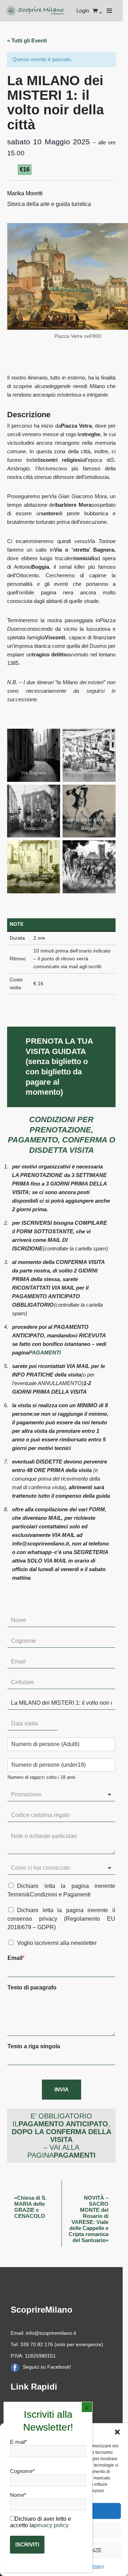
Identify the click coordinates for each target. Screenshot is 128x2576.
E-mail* (18, 2442)
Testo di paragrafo (32, 1988)
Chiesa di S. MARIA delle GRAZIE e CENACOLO (30, 2207)
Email (16, 1958)
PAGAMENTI (45, 1352)
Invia (62, 2089)
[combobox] (61, 1868)
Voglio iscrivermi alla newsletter (57, 1943)
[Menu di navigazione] (109, 11)
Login (83, 11)
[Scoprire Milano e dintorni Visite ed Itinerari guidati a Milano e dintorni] (36, 11)
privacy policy (51, 2525)
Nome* (18, 2495)
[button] (117, 2432)
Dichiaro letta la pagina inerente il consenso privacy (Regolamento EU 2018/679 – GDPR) (61, 1919)
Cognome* (22, 2471)
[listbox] (61, 1795)
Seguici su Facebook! (47, 2367)
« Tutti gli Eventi (27, 40)
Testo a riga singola (34, 2046)
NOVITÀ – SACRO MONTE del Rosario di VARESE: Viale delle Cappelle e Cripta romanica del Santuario (89, 2219)
